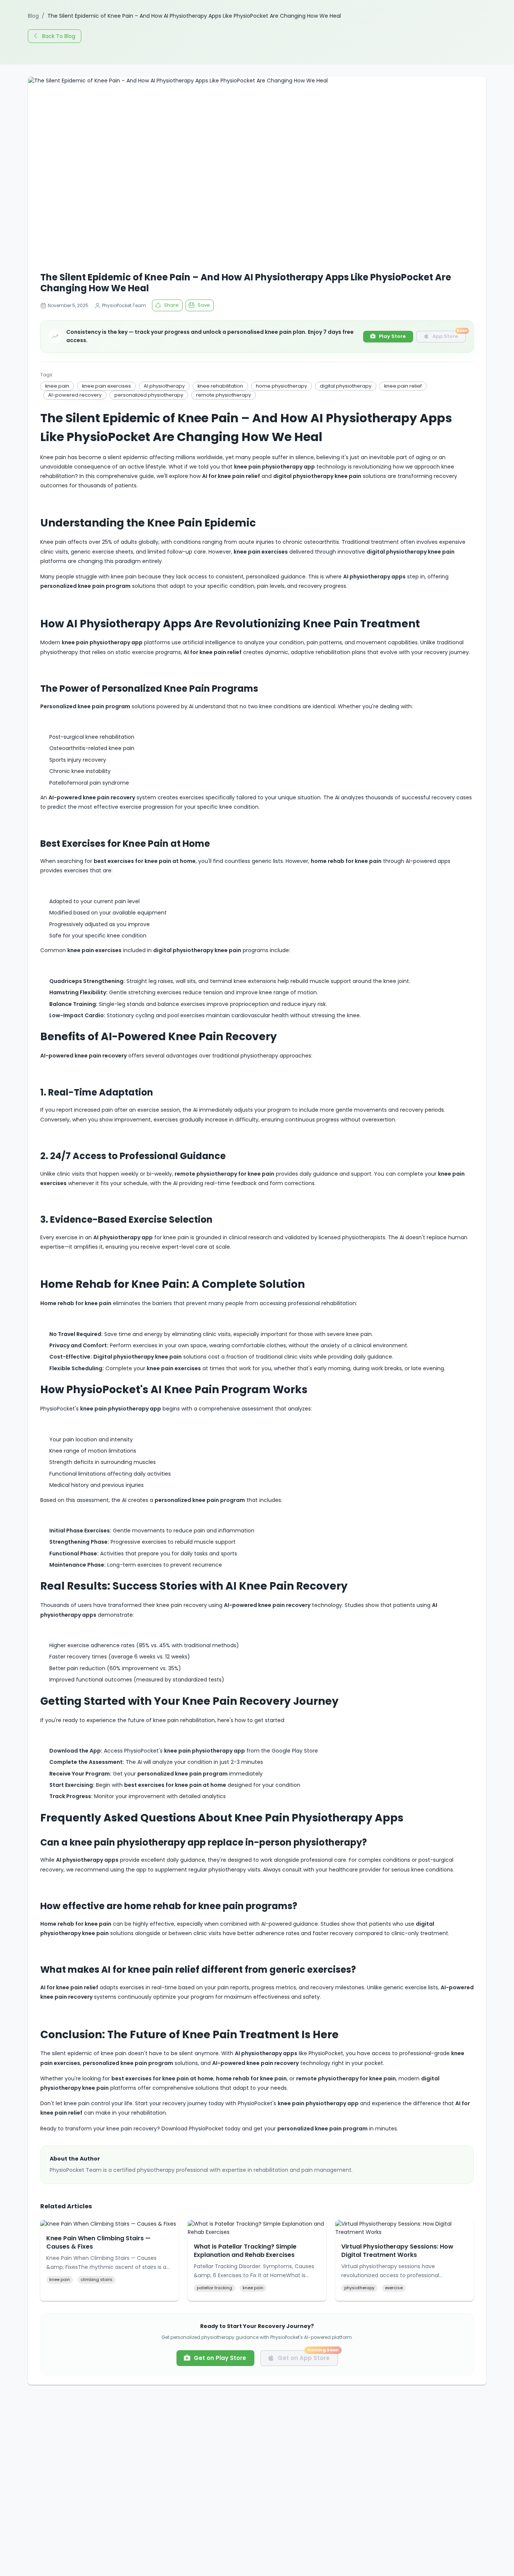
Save (204, 305)
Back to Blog (59, 36)
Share (171, 305)
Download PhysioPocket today (201, 2129)
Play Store (392, 336)
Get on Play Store (220, 2358)
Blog (33, 16)
